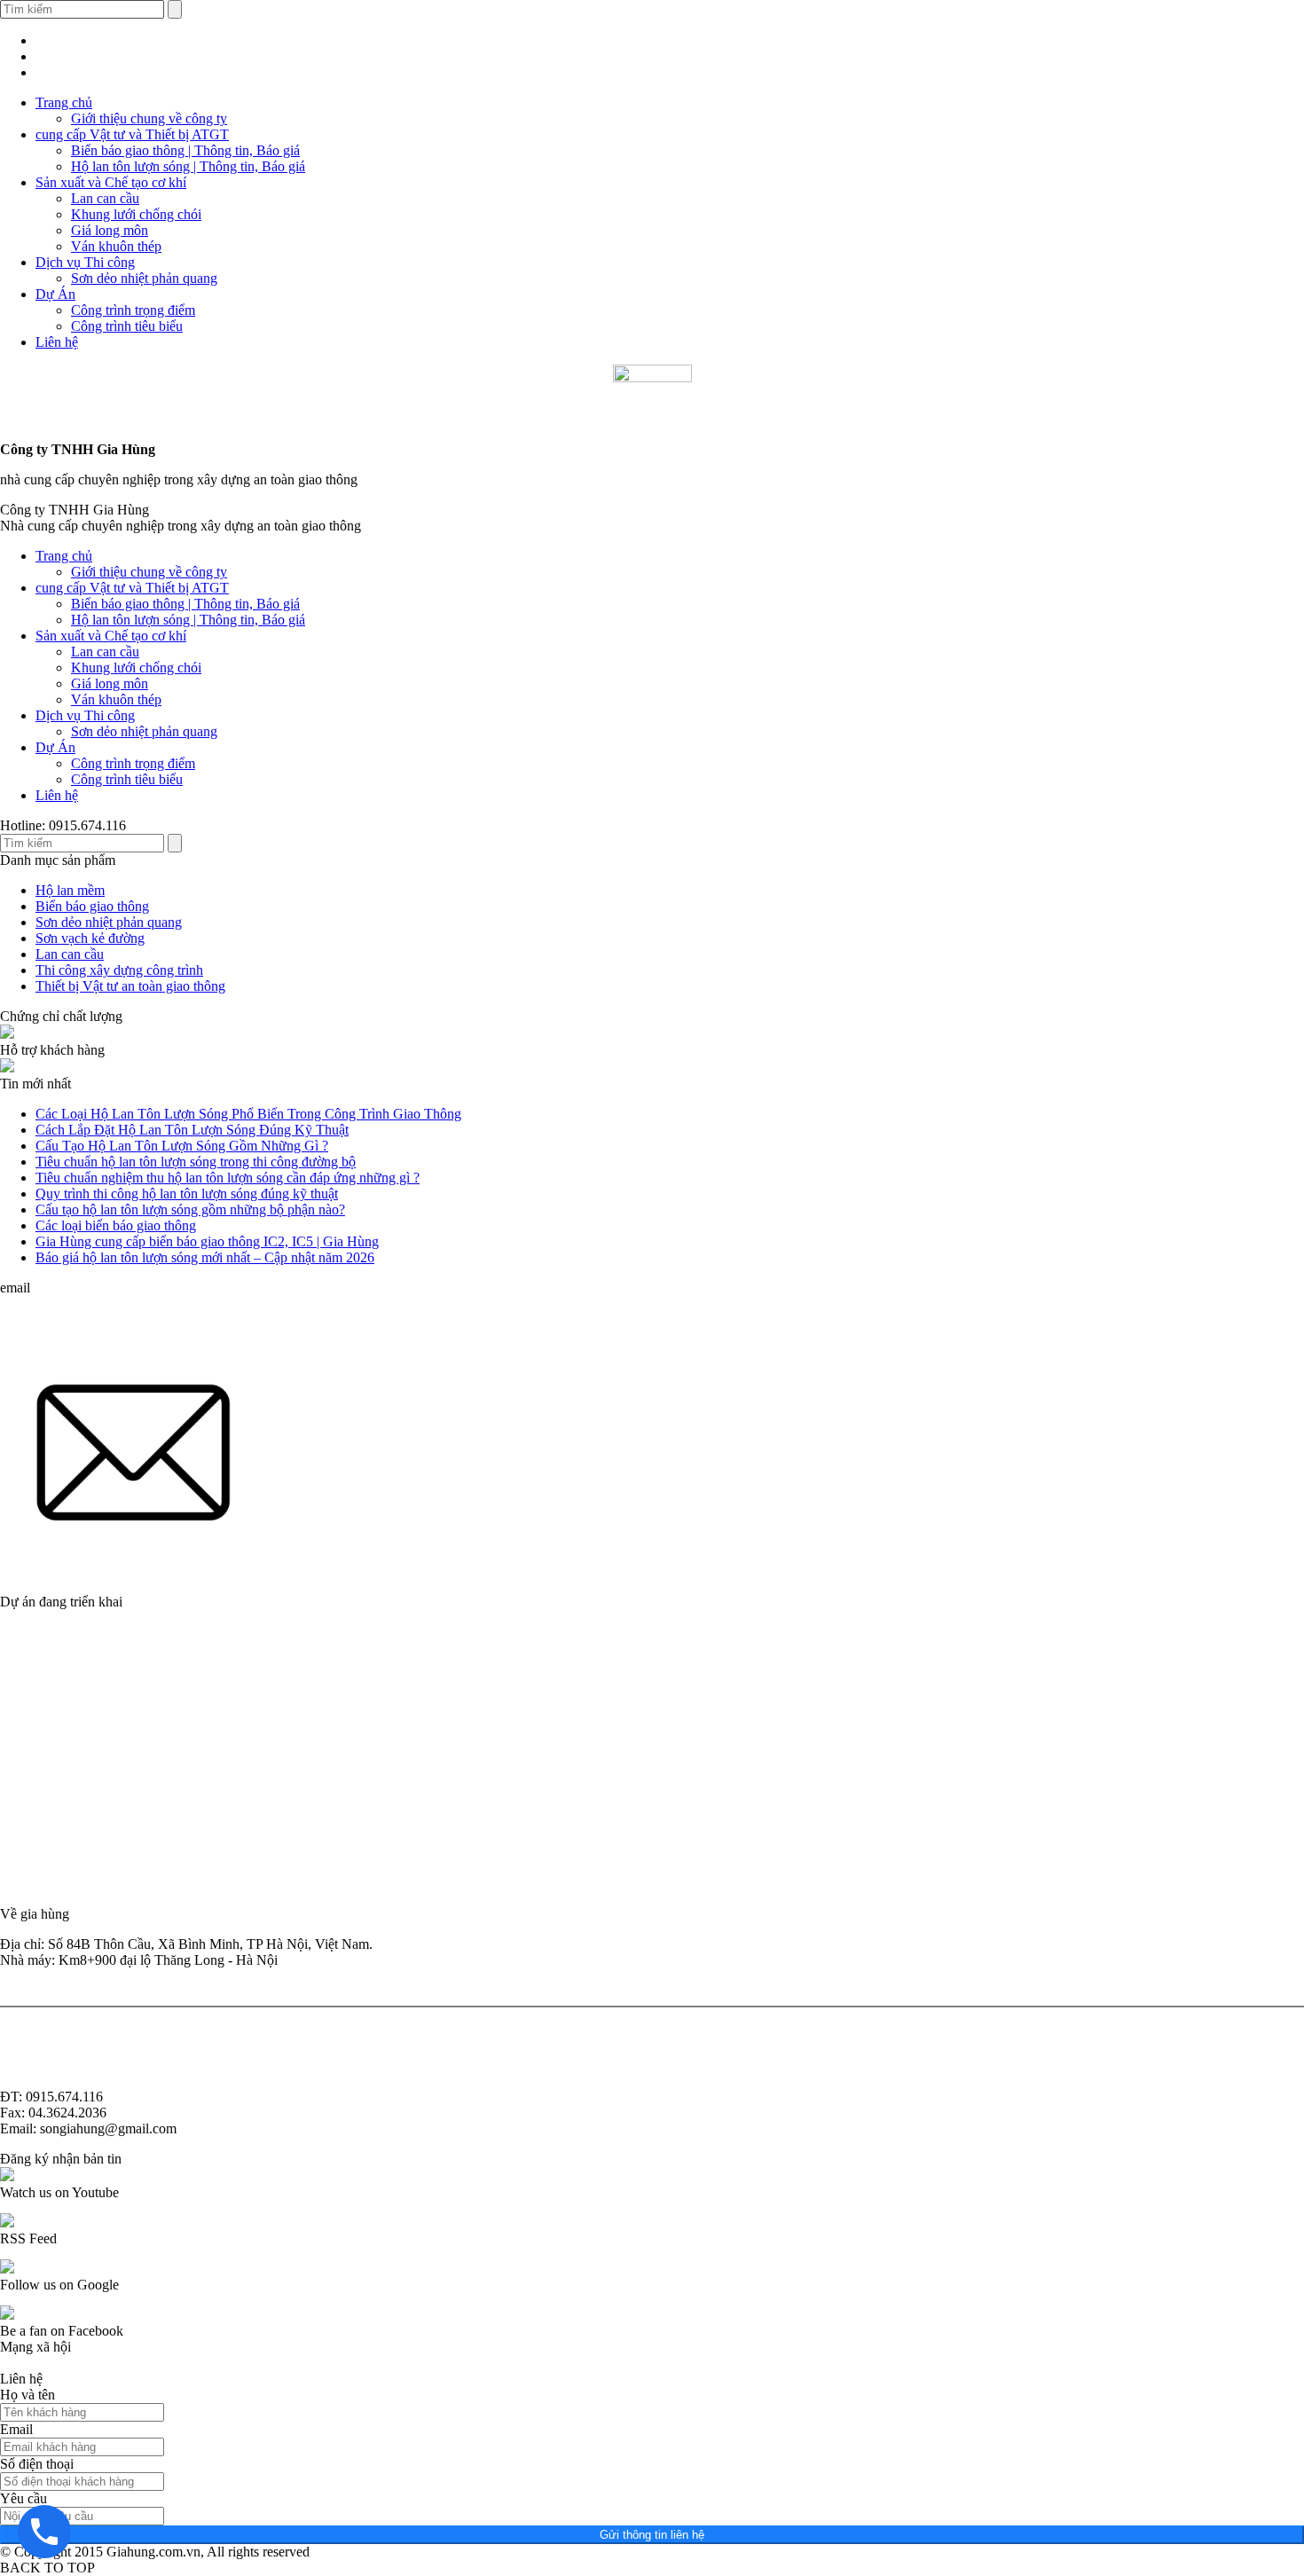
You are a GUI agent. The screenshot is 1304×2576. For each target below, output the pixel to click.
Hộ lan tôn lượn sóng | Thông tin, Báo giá (188, 166)
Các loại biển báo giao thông (116, 1225)
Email (16, 2429)
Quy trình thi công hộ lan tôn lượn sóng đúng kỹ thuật (187, 1194)
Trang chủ (64, 102)
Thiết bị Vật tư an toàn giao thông (130, 986)
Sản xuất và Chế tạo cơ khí (111, 182)
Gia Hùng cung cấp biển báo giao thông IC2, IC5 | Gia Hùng (207, 1241)
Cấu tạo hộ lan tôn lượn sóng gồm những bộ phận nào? (190, 1209)
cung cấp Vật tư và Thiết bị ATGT (132, 134)
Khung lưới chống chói (136, 214)
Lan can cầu (105, 198)
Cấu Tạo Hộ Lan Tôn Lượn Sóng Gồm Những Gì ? (182, 1146)
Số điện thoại (37, 2464)
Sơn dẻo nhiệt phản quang (144, 278)
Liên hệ (57, 342)
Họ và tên (27, 2395)
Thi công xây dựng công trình (119, 970)
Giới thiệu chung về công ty (149, 118)
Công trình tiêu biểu (127, 326)
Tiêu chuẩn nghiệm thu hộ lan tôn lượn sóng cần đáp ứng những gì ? (228, 1178)
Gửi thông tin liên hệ (652, 2535)
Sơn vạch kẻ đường (90, 938)
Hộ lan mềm (70, 890)
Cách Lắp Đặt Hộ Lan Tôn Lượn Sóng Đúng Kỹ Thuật (192, 1130)
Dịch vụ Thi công (85, 262)
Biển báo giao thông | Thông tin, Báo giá (185, 150)
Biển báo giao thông (92, 906)
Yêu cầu (24, 2498)
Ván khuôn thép (116, 246)
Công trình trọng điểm (133, 310)
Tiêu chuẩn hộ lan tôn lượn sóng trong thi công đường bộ (196, 1162)
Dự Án (55, 294)
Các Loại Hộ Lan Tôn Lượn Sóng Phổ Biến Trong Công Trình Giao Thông (248, 1114)
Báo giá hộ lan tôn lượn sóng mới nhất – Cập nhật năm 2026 (205, 1257)
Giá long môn (110, 230)
